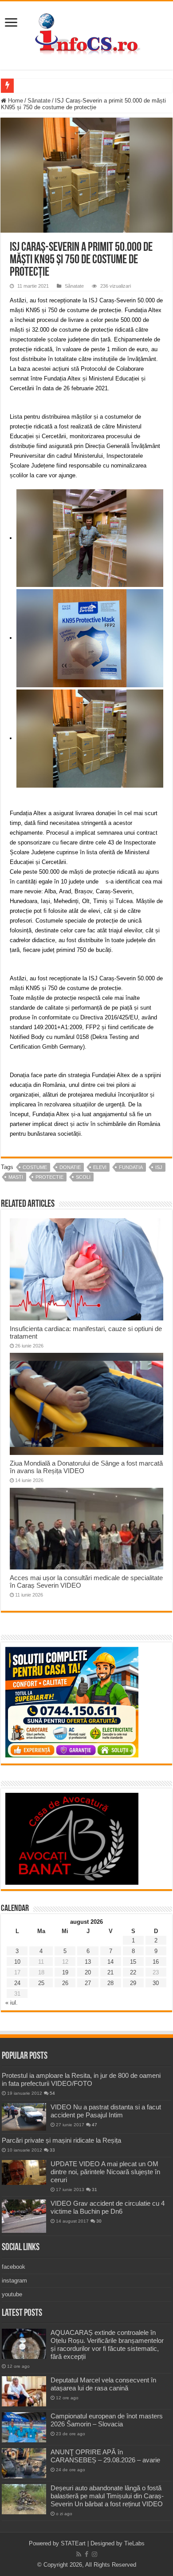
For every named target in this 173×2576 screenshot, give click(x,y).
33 (52, 2150)
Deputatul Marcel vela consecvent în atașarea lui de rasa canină (103, 2384)
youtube (12, 2294)
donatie (70, 1167)
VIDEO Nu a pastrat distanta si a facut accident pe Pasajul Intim (106, 2111)
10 (17, 1962)
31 (94, 2190)
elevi (100, 1167)
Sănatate (39, 101)
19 (65, 1972)
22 (133, 1972)
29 (133, 1983)
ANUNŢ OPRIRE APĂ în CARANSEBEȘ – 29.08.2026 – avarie (105, 2456)
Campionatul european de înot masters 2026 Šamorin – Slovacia (107, 2420)
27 (88, 1983)
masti (16, 1177)
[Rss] (79, 2554)
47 (94, 2125)
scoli (83, 1177)
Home (15, 101)
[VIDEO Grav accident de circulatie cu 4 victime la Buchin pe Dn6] (24, 2216)
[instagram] (94, 2554)
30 (156, 1983)
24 (17, 1983)
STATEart (73, 2543)
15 (133, 1962)
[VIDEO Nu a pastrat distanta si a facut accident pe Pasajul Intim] (24, 2117)
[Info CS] (86, 34)
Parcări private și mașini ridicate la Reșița (61, 2140)
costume (35, 1167)
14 (110, 1962)
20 (88, 1972)
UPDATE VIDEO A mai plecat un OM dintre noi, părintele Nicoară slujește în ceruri (105, 2172)
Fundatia (131, 1167)
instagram (14, 2281)
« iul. (12, 2003)
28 (110, 1983)
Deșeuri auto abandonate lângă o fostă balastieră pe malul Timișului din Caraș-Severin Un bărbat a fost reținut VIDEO (107, 2496)
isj (159, 1167)
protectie (49, 1177)
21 (110, 1972)
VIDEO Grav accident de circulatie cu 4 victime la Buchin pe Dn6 (108, 2207)
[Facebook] (86, 2554)
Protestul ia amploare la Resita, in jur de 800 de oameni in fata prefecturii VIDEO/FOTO (81, 2079)
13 (88, 1962)
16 (156, 1962)
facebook (14, 2267)
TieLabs (134, 2543)
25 (41, 1983)
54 (52, 2093)
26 (65, 1983)
